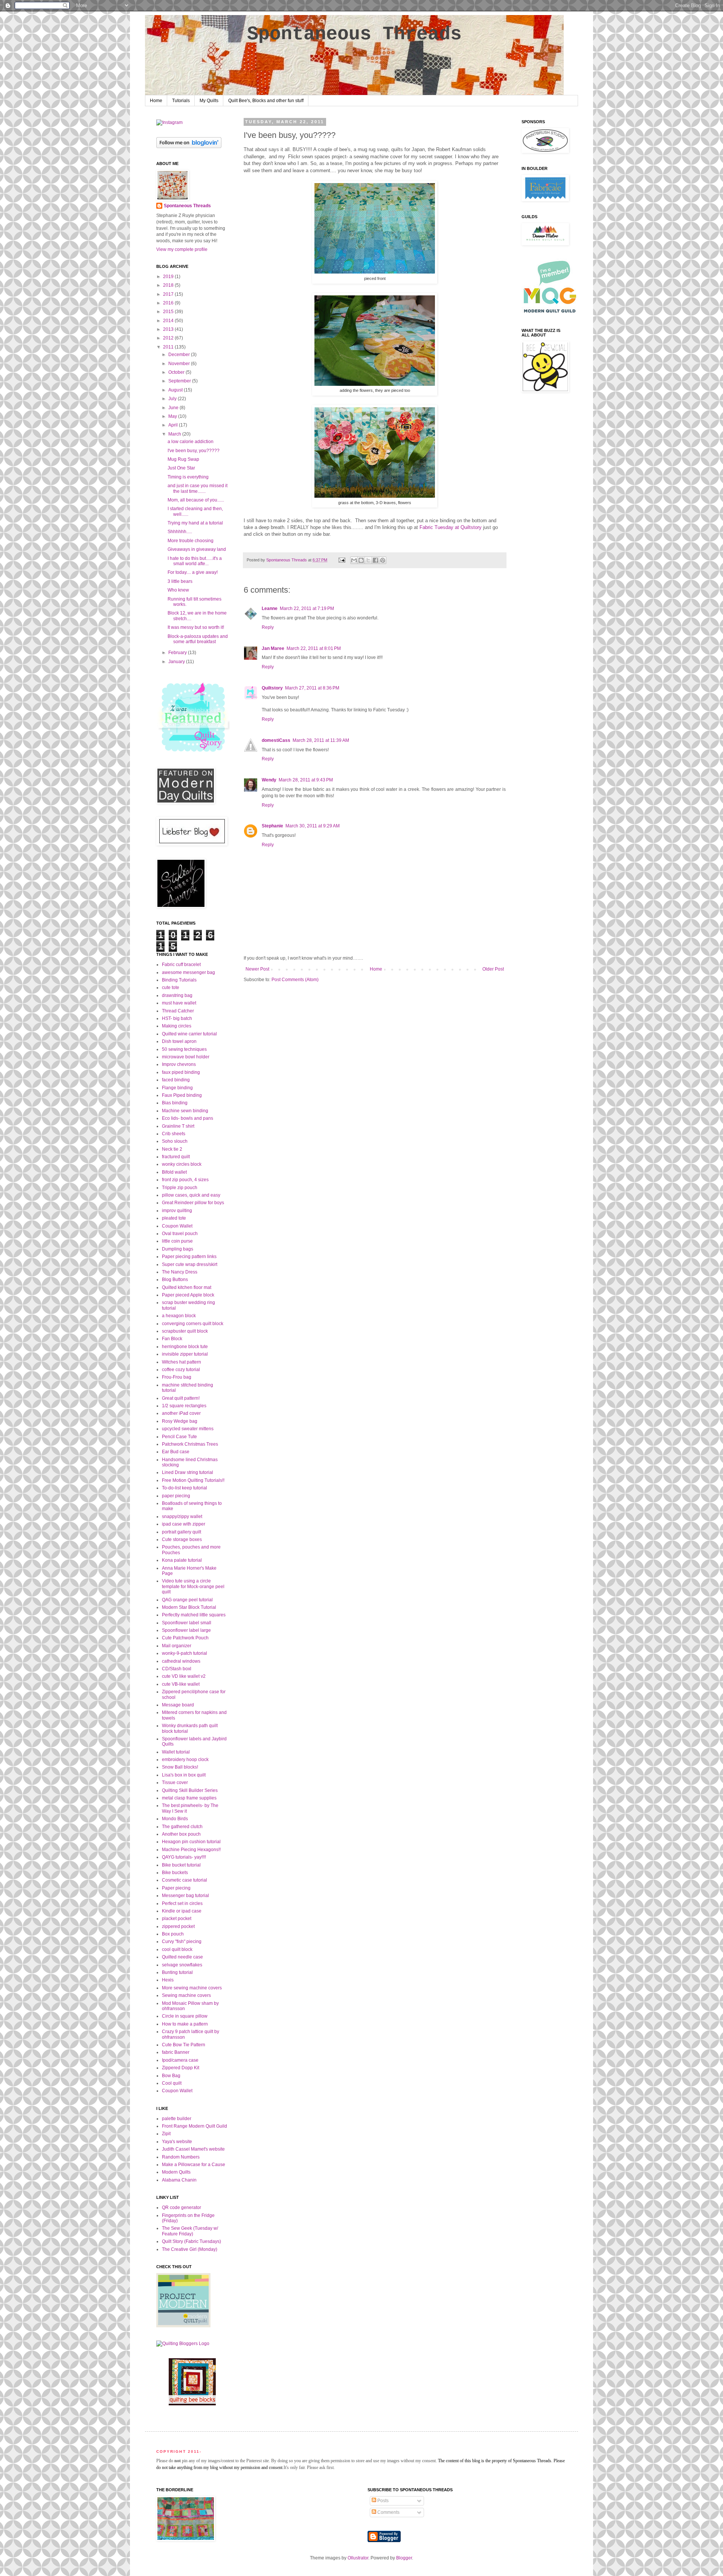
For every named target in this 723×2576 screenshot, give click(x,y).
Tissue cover (175, 1783)
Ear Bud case (176, 1452)
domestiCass (276, 740)
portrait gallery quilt (182, 1532)
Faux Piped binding (182, 1095)
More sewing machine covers (192, 1988)
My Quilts (209, 101)
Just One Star (181, 468)
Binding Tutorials (179, 980)
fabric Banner (176, 2052)
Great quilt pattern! (181, 1398)
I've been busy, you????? (194, 451)
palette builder (177, 2119)
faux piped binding (181, 1072)
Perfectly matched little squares (194, 1615)
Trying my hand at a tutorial (195, 523)
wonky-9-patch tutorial (185, 1653)
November (180, 364)
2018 (169, 285)
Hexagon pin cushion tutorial (191, 1842)
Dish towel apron (179, 1041)
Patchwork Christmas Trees (190, 1444)
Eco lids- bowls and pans (188, 1118)
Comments (388, 2512)
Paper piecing (176, 1888)
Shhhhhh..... (180, 532)
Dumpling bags (178, 1249)
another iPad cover (181, 1413)
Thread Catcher (178, 1011)
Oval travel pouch (180, 1234)
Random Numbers (181, 2157)
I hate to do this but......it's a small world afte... (195, 561)
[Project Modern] (183, 2326)
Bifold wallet (174, 1172)
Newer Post (257, 969)
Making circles (177, 1026)
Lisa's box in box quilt (184, 1775)
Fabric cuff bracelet (181, 965)
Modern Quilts (176, 2172)
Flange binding (177, 1088)
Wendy (269, 780)
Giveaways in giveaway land (197, 549)
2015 (169, 312)
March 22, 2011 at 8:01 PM (314, 648)
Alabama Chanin (179, 2180)
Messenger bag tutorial (185, 1896)
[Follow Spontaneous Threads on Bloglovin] (189, 147)
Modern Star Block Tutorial (189, 1607)
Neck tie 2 (172, 1149)
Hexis (168, 1980)
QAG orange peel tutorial (187, 1600)
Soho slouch (175, 1141)
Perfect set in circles (182, 1903)
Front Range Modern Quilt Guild (194, 2126)
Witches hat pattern (182, 1362)
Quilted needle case (182, 1957)
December (180, 355)
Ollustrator (358, 2558)
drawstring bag (177, 995)
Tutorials (181, 101)
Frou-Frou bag (177, 1377)
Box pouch (173, 1934)
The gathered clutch (182, 1827)
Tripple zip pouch (180, 1188)
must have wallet (179, 1003)
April (174, 425)
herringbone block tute (185, 1347)
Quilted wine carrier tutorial (189, 1034)
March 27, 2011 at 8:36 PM (312, 688)
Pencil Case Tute (179, 1437)
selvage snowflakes (182, 1965)
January (177, 662)
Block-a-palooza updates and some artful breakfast (198, 639)
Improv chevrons (179, 1064)
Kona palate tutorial (182, 1560)
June (174, 408)
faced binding (176, 1080)
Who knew (178, 590)
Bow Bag (171, 2076)
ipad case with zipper (184, 1524)
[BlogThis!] (361, 560)
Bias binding (175, 1103)
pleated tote (174, 1218)
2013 (169, 329)
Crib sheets (174, 1134)
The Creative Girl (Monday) (190, 2249)
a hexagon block (179, 1316)
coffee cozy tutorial (181, 1370)
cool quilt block (177, 1949)
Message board (178, 1705)
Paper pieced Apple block (188, 1295)
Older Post (493, 969)
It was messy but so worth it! (196, 627)
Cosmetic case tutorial (185, 1880)
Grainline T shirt (178, 1126)
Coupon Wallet (177, 1226)
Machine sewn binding (185, 1111)
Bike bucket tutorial (181, 1865)
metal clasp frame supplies (189, 1798)
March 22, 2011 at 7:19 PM (307, 608)
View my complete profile (182, 249)
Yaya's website (177, 2142)
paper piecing (176, 1496)
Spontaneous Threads (354, 34)
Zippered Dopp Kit (181, 2068)
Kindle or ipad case (182, 1911)
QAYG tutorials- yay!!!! (184, 1857)
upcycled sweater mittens (188, 1429)
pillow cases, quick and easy (191, 1195)
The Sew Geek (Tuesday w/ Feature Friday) (190, 2231)
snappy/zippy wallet (182, 1517)
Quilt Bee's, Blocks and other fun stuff (266, 101)
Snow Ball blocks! (180, 1767)
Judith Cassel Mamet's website (193, 2149)
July (173, 399)
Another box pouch (181, 1834)
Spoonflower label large (186, 1630)
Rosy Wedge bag (180, 1421)
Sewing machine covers (186, 1995)
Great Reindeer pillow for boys (193, 1203)
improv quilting (177, 1211)
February (178, 653)
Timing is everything (188, 477)
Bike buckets (175, 1873)
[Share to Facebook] (375, 560)
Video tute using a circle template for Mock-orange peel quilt (193, 1586)
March (175, 434)
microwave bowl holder (186, 1057)
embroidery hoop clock (185, 1760)
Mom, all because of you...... (196, 500)
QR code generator (182, 2208)
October (177, 372)
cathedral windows (181, 1661)
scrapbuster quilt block (185, 1331)
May (173, 416)
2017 (169, 294)
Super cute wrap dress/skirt (190, 1264)
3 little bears (180, 581)
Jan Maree (273, 648)
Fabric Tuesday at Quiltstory (451, 527)
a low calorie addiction (191, 442)
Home (156, 101)
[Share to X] (368, 560)
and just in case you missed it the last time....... (198, 488)
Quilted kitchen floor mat (187, 1287)
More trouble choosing (191, 541)
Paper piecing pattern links (189, 1257)
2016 (169, 303)
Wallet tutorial (176, 1752)
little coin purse (177, 1241)
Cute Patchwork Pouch (185, 1638)
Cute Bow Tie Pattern (184, 2045)
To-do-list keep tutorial (185, 1488)
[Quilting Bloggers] (183, 2344)
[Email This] (354, 560)
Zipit (166, 2134)
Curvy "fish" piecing (182, 1942)
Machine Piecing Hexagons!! (191, 1850)
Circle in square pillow (185, 2016)
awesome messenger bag (188, 972)
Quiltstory (272, 688)
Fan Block (172, 1339)
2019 (169, 277)
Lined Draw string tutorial (188, 1472)
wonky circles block (182, 1164)
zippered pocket (178, 1926)
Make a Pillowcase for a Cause (194, 2165)
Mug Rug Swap (183, 459)
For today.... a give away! (193, 572)
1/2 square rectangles (184, 1406)
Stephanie (272, 826)
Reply (268, 627)
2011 (169, 347)
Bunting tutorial (177, 1972)
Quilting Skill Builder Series (190, 1790)
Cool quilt (172, 2083)
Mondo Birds (175, 1819)
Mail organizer (177, 1646)
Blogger (404, 2558)
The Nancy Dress (180, 1272)
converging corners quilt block (193, 1324)
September (180, 381)
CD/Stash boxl (177, 1669)
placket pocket (177, 1919)
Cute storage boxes (182, 1539)
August (176, 390)
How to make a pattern (185, 2024)
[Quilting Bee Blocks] (192, 2404)
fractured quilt (176, 1157)
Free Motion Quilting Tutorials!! (193, 1480)
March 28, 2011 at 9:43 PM (306, 780)
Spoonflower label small (187, 1623)
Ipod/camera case (180, 2060)
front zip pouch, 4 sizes (185, 1180)
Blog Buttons (175, 1280)
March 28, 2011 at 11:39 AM (321, 740)
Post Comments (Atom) (295, 980)
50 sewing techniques (184, 1049)
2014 (169, 321)
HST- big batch (177, 1018)
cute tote (171, 988)
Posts (382, 2501)
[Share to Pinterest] (383, 560)
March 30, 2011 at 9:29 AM (313, 826)
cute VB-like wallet (181, 1684)
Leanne (270, 608)
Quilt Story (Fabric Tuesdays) (191, 2241)
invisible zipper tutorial (185, 1354)
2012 (169, 338)
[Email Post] (342, 560)
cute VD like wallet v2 (184, 1676)
